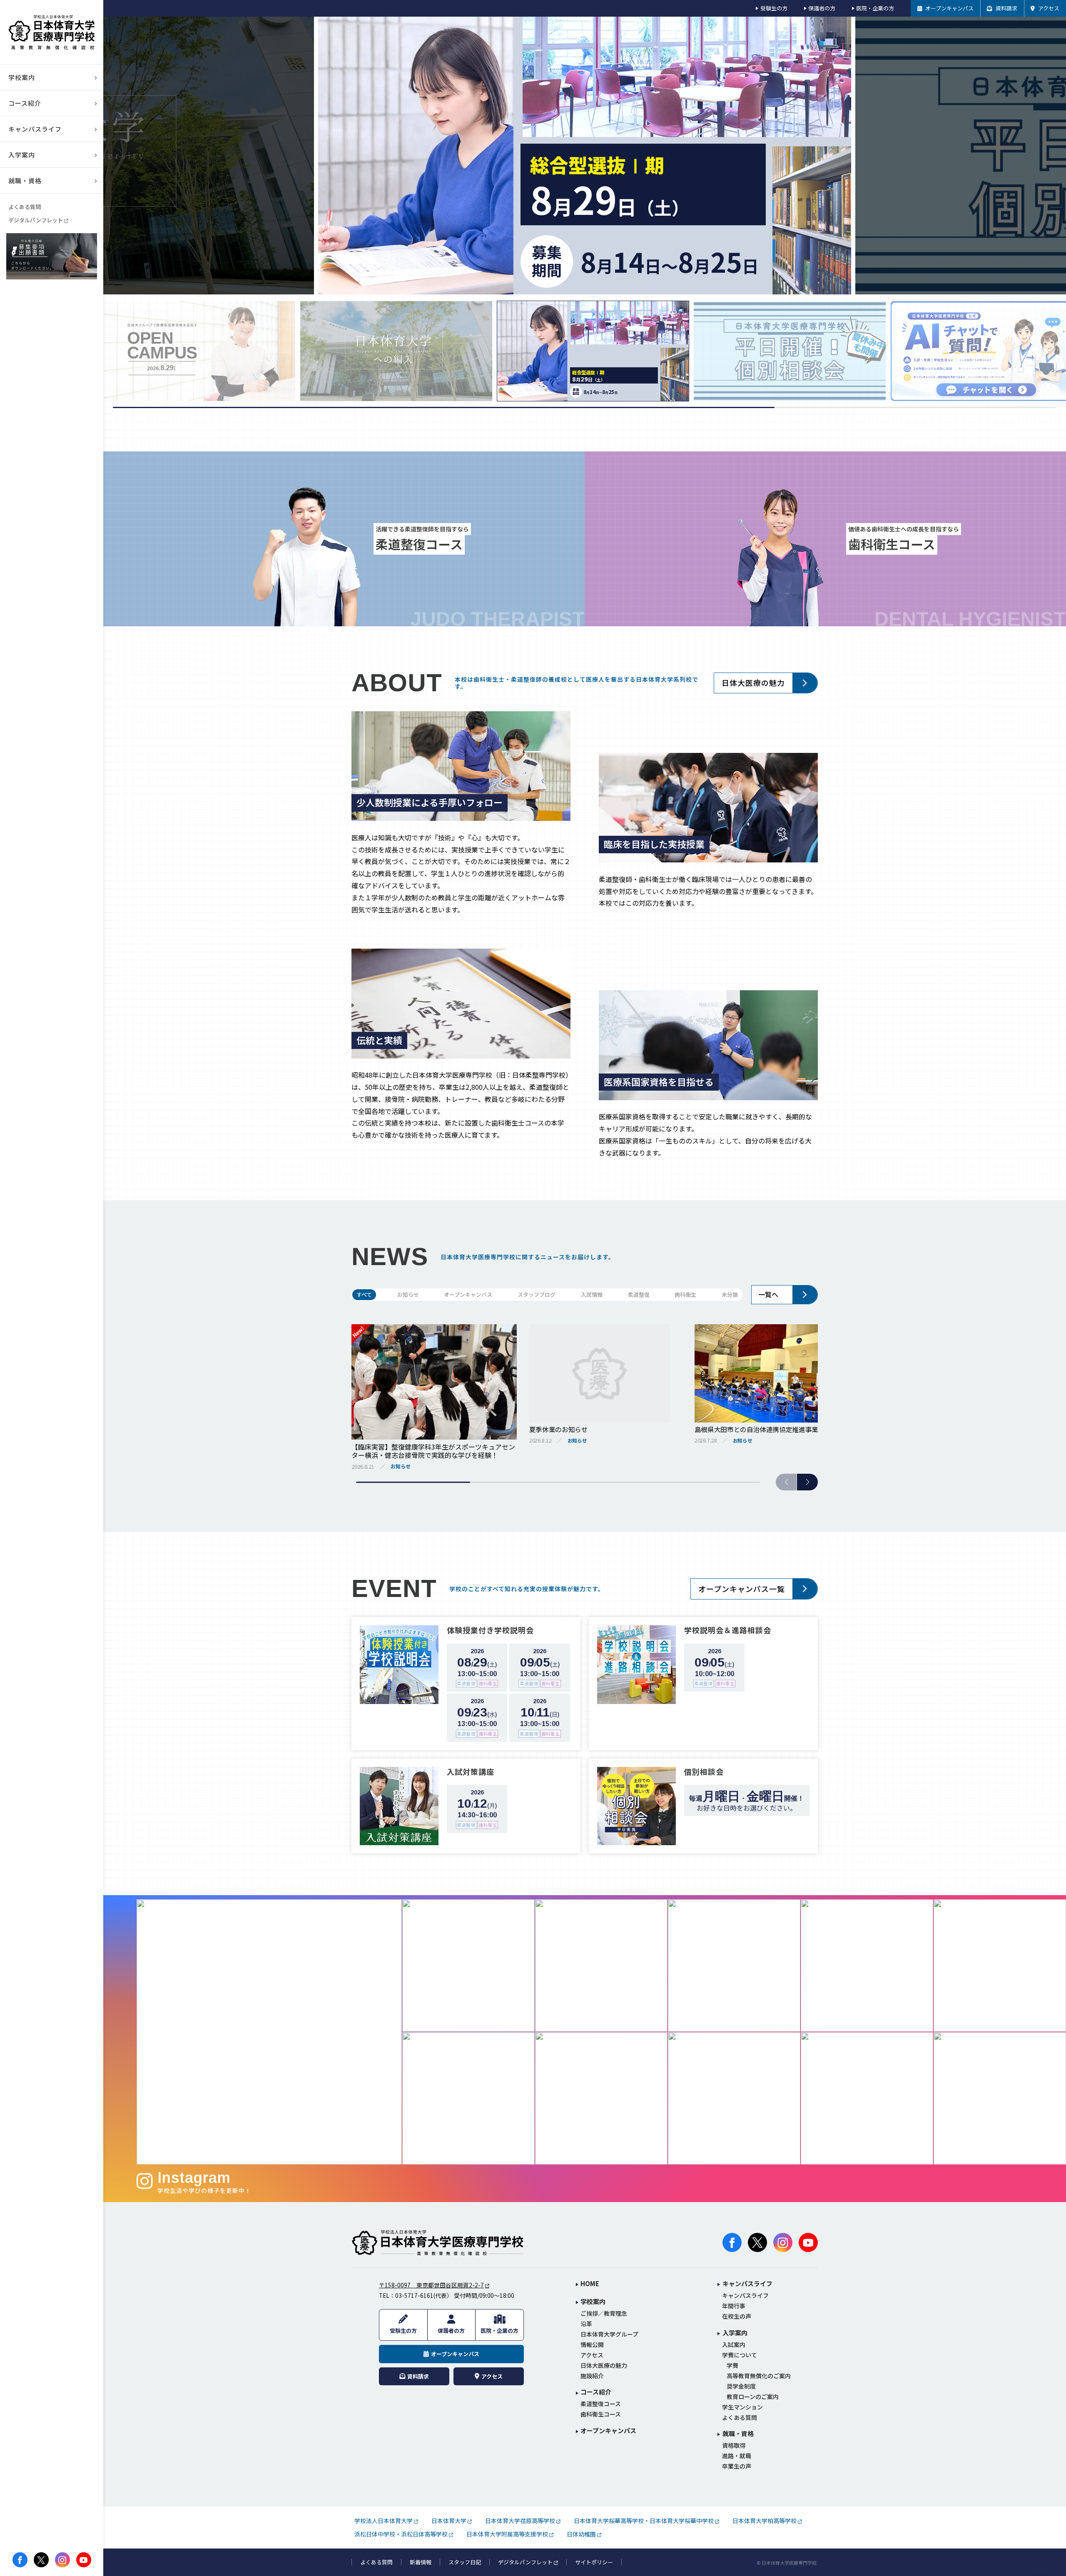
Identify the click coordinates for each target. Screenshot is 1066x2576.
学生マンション (742, 2407)
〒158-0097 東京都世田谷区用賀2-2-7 (431, 2285)
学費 (732, 2365)
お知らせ (408, 1294)
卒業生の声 (737, 2466)
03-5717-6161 (414, 2295)
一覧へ (768, 1294)
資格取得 (734, 2445)
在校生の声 (737, 2316)
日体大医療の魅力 (753, 683)
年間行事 (734, 2306)
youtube (84, 2560)
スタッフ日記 (465, 2562)
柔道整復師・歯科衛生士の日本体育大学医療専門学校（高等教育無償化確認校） (52, 32)
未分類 (730, 1294)
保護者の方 (822, 8)
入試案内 (734, 2345)
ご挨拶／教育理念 (604, 2313)
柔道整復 (639, 1294)
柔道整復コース (601, 2404)
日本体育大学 (449, 2521)
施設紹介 (592, 2376)
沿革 (586, 2324)
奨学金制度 (741, 2386)
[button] (807, 1482)
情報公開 (592, 2345)
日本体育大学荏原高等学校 (520, 2521)
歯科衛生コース (601, 2414)
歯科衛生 (685, 1294)
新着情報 (421, 2562)
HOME (590, 2284)
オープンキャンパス (468, 1294)
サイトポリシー (594, 2562)
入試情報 (592, 1294)
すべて (364, 1294)
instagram (62, 2560)
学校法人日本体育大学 (384, 2521)
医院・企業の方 (875, 8)
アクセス (592, 2355)
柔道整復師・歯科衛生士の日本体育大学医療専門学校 (438, 2242)
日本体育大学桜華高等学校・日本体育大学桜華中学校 (644, 2521)
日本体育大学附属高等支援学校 (507, 2534)
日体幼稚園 (581, 2534)
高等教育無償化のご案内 (759, 2376)
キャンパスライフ (745, 2296)
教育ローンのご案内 (753, 2397)
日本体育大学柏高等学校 (765, 2521)
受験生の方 (774, 8)
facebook (20, 2560)
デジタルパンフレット (36, 220)
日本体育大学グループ (609, 2334)
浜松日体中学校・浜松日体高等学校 (401, 2534)
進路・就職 (737, 2456)
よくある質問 (25, 207)
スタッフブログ (537, 1294)
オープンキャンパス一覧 (742, 1589)
